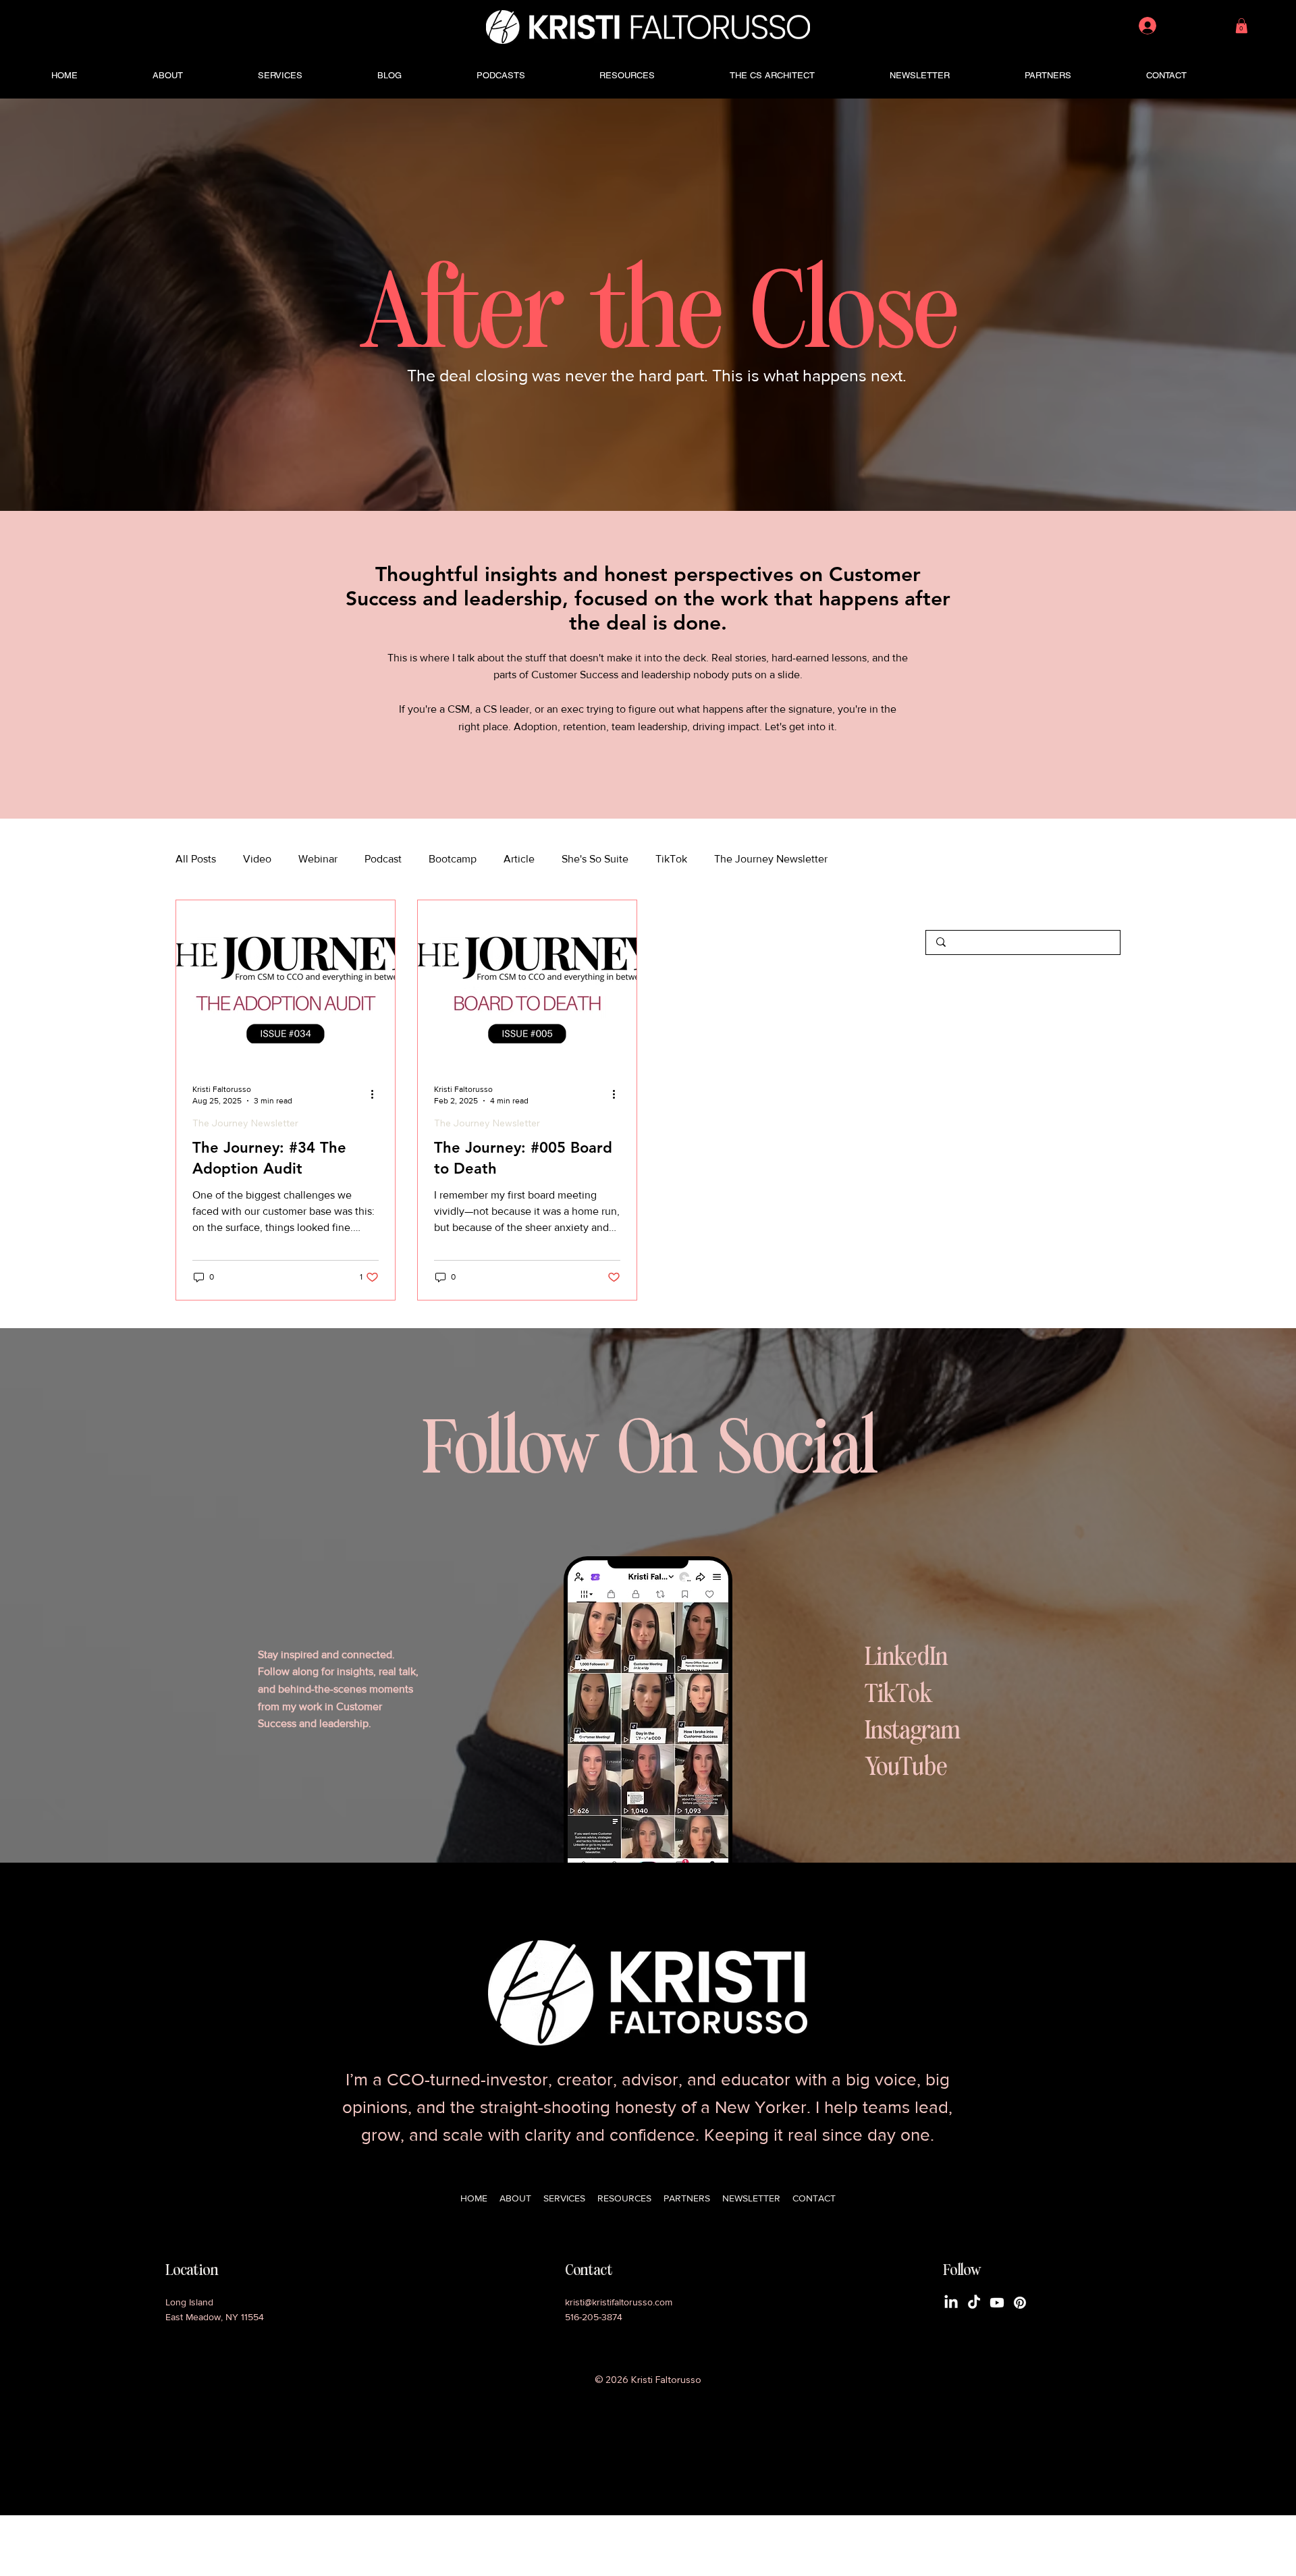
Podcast (383, 859)
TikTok (671, 859)
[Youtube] (997, 2303)
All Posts (196, 859)
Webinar (318, 859)
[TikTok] (974, 2303)
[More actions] (377, 1094)
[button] (1242, 26)
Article (519, 859)
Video (257, 859)
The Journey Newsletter (771, 859)
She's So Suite (595, 859)
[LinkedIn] (951, 2303)
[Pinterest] (1020, 2303)
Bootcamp (453, 859)
